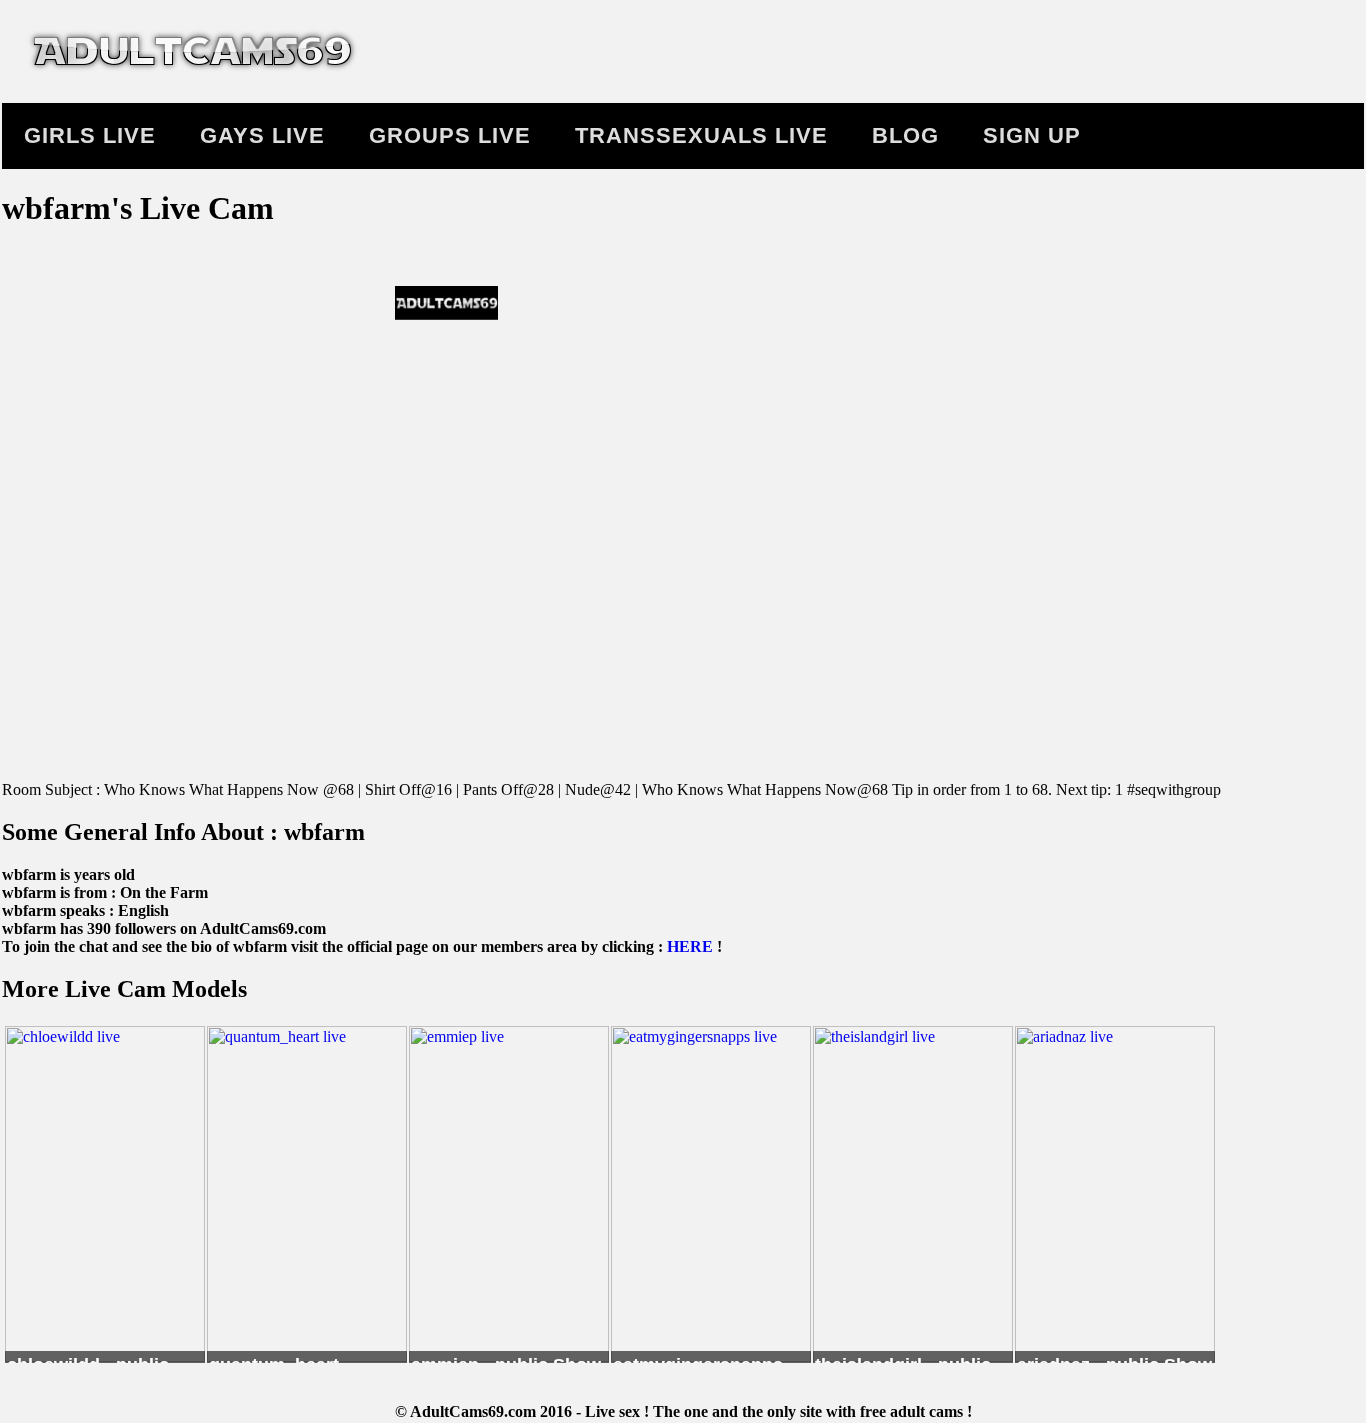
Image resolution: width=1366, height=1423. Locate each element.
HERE (690, 946)
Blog (905, 135)
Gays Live (262, 135)
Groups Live (450, 135)
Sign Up (1032, 135)
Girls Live (90, 135)
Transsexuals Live (701, 135)
